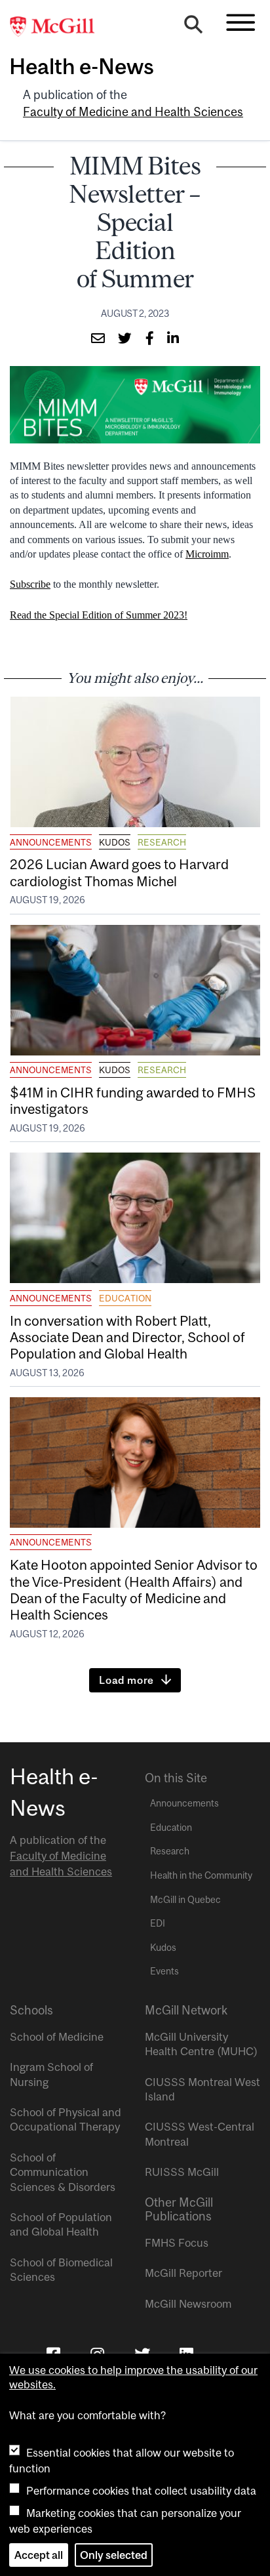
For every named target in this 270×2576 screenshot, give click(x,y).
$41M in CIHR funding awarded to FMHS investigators (133, 1100)
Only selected (114, 2555)
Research (162, 842)
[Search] (193, 28)
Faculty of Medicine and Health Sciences (133, 112)
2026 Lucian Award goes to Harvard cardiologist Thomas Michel (119, 872)
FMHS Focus (177, 2243)
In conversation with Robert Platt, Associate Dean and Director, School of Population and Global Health (127, 1337)
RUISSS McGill (182, 2172)
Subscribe (30, 584)
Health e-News (82, 66)
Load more (126, 1680)
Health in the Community (201, 1875)
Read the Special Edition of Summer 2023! (99, 615)
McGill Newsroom (188, 2304)
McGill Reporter (183, 2273)
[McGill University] (59, 27)
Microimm (207, 554)
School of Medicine (57, 2037)
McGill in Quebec (185, 1900)
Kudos (115, 842)
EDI (158, 1923)
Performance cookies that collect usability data (141, 2491)
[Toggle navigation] (241, 22)
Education (125, 1298)
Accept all (39, 2555)
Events (164, 1971)
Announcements (51, 842)
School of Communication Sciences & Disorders (63, 2172)
